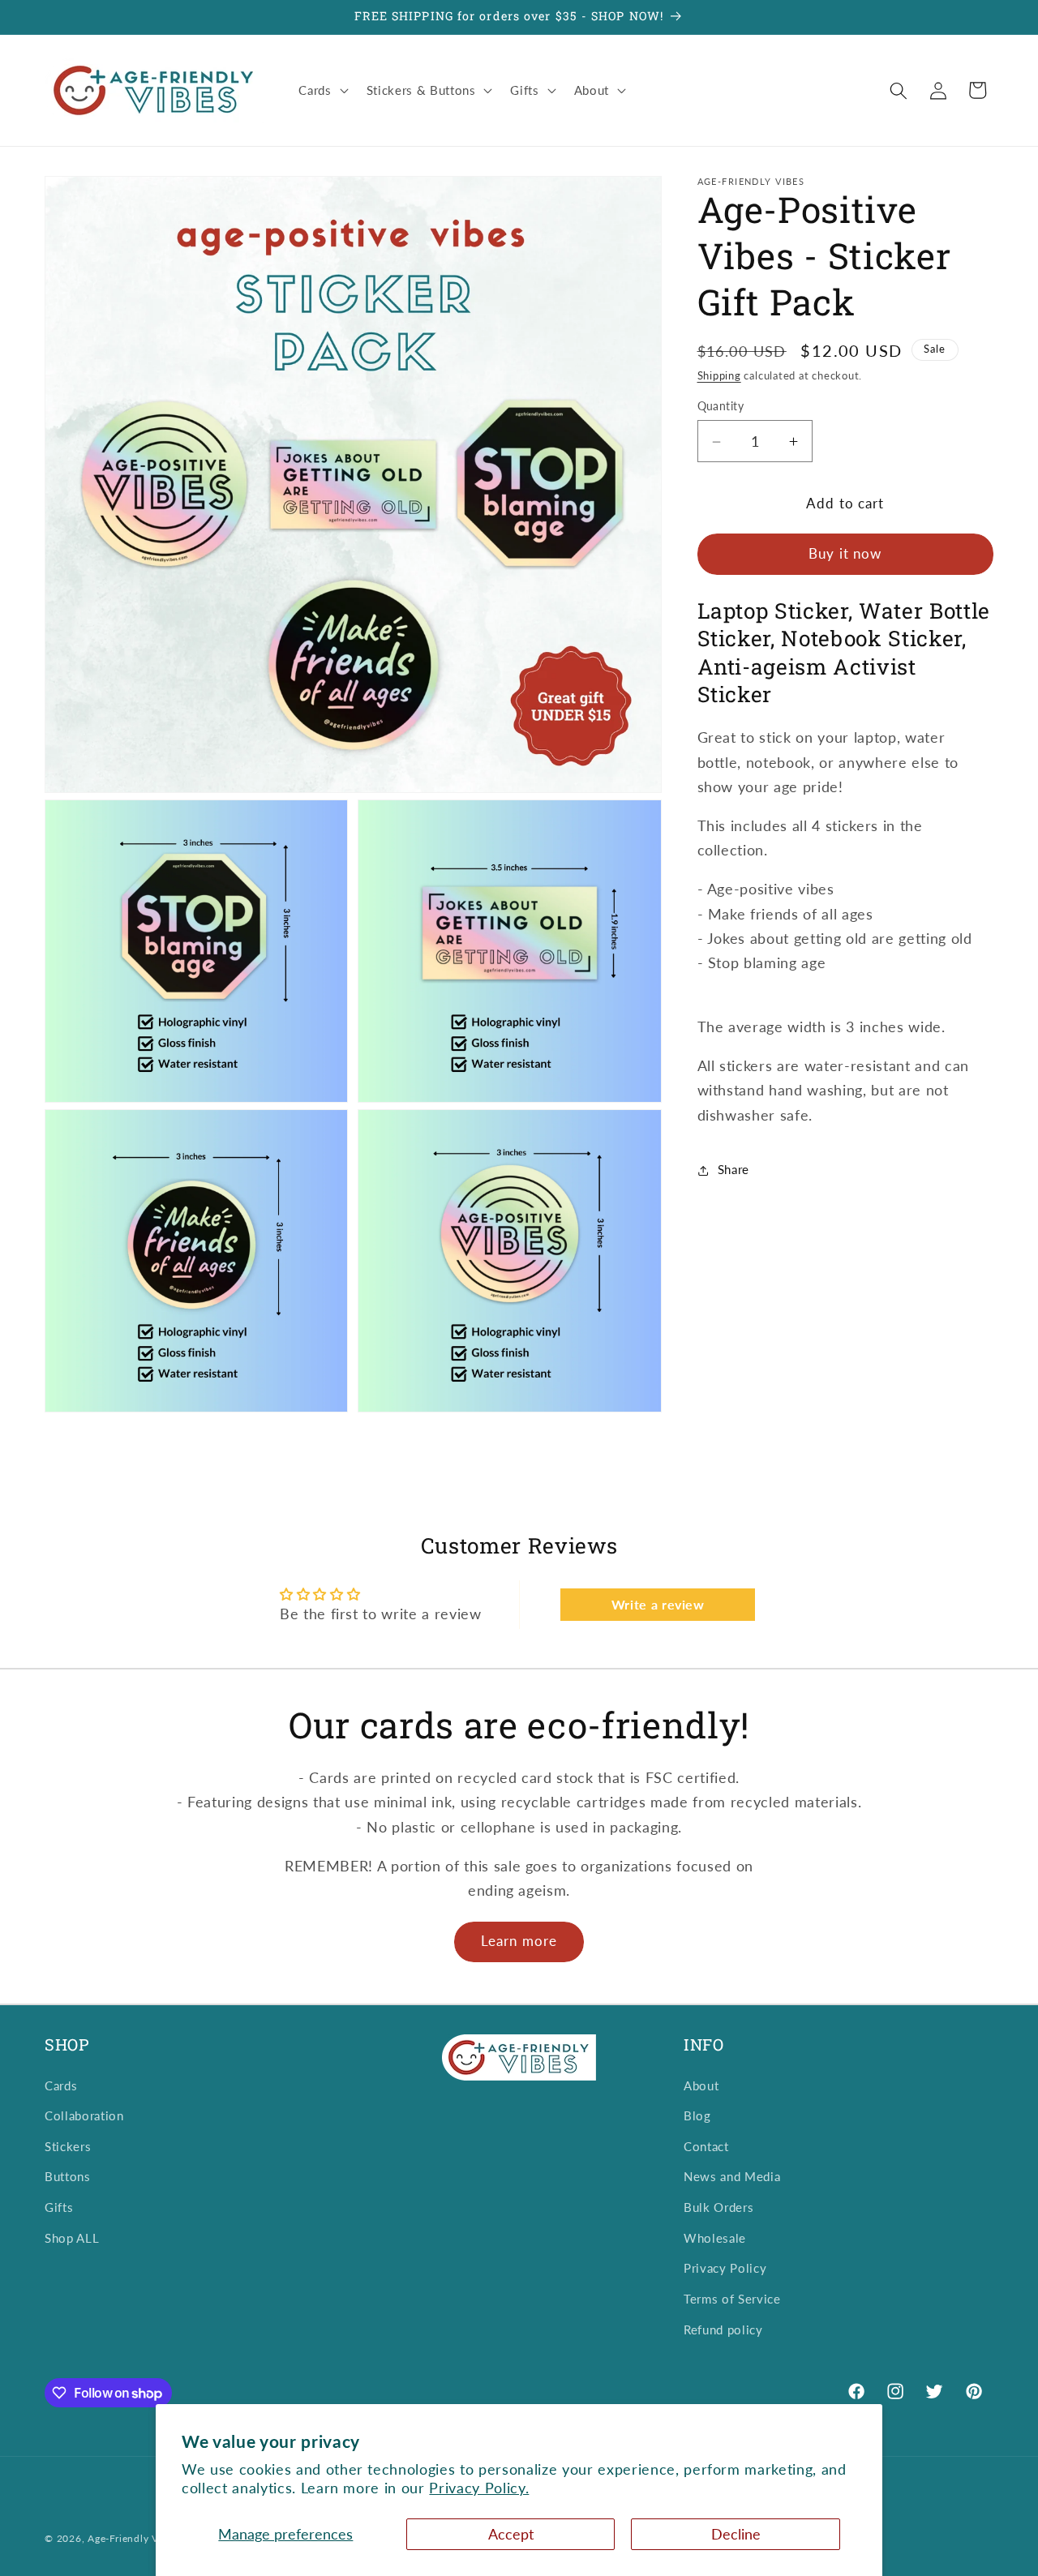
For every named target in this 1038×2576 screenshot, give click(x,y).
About (701, 2085)
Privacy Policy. (479, 2488)
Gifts (59, 2208)
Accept (511, 2534)
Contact (706, 2146)
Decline (736, 2534)
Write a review (658, 1604)
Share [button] (733, 1170)
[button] (322, 91)
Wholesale (715, 2238)
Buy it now (845, 555)
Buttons (68, 2177)
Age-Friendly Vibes (133, 2538)
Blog (697, 2116)
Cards (61, 2085)
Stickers (68, 2146)
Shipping (719, 376)
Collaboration (84, 2116)
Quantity (721, 407)
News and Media (732, 2177)
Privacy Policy (725, 2269)
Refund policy (723, 2330)
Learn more (519, 1941)
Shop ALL (72, 2238)
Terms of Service (732, 2299)
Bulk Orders (718, 2208)
